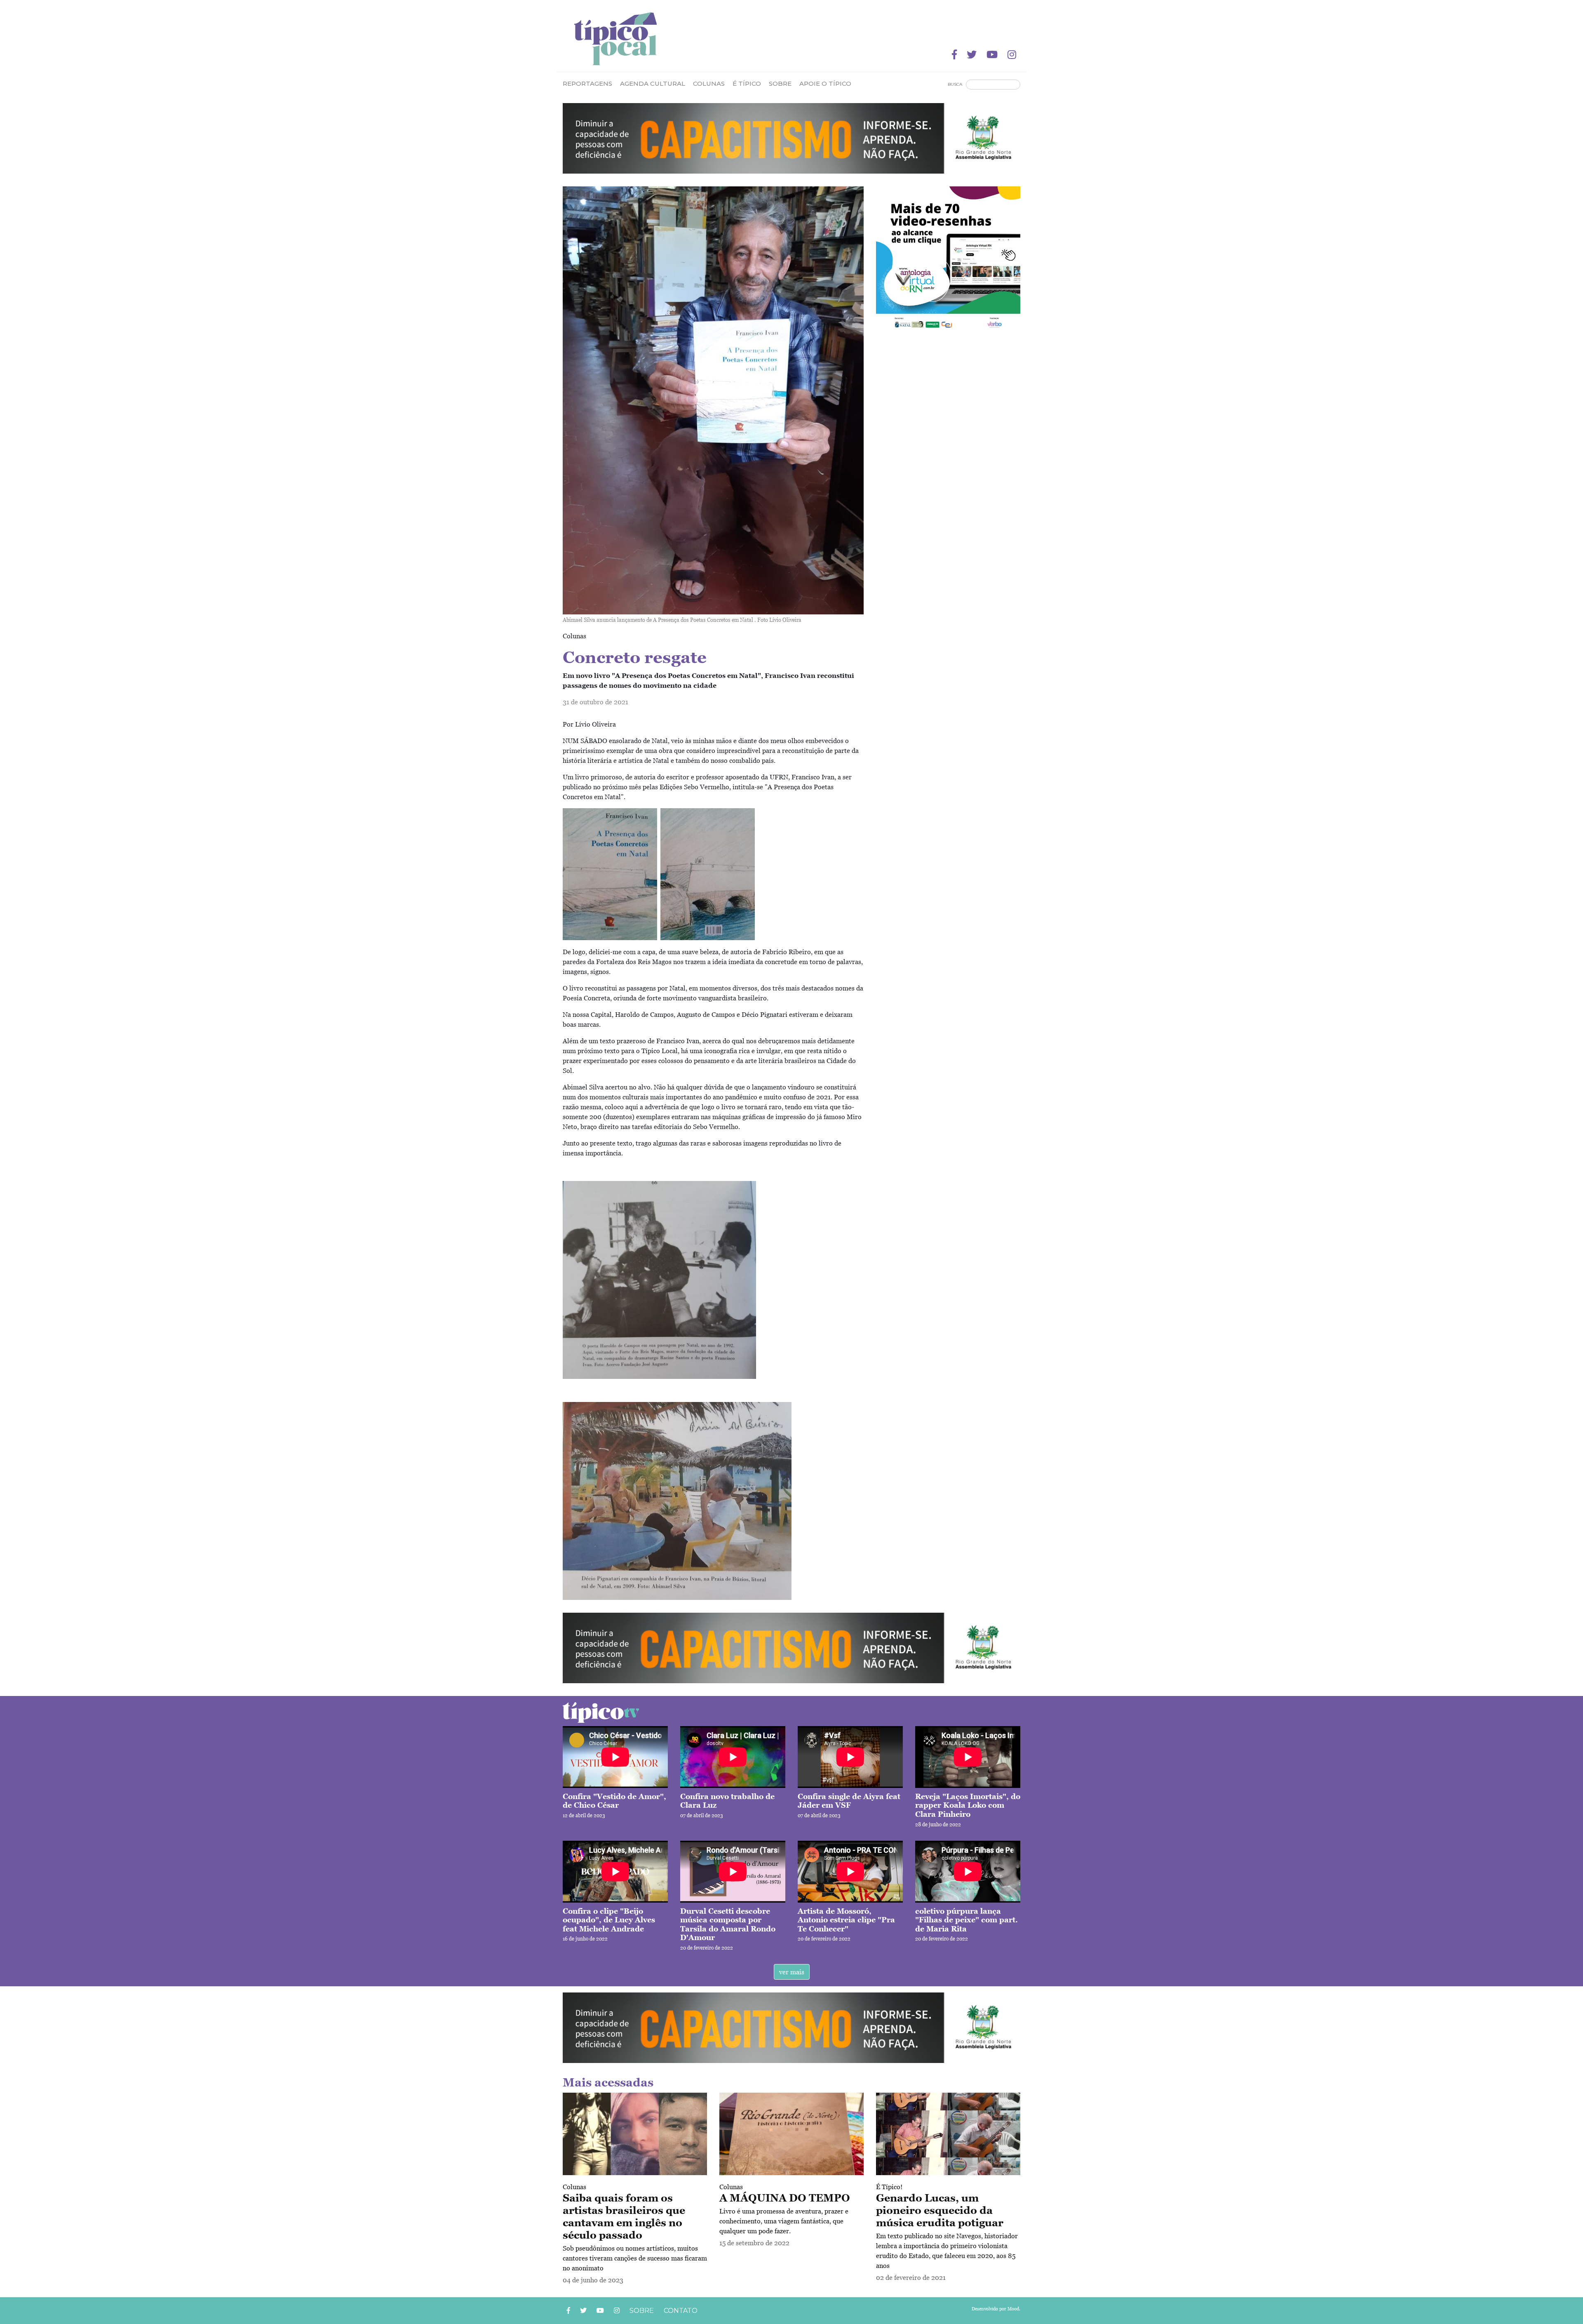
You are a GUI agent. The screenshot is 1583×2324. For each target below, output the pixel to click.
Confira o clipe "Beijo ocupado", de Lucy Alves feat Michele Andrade (609, 1920)
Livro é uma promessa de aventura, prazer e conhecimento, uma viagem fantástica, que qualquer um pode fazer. (784, 2221)
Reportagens (587, 84)
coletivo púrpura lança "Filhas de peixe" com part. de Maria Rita (966, 1920)
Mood (1013, 2309)
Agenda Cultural (653, 84)
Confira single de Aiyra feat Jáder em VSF (849, 1801)
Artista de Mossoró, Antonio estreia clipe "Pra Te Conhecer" (846, 1920)
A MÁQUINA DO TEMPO (785, 2198)
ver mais (792, 1972)
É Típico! (889, 2187)
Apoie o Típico (825, 84)
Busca (955, 84)
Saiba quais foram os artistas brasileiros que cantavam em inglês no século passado (624, 2216)
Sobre (780, 84)
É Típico (747, 84)
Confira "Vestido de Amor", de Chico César (614, 1801)
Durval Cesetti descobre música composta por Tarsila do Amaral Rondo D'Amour (728, 1924)
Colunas (574, 2187)
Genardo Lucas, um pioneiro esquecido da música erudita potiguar (940, 2210)
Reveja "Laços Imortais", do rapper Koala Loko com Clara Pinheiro (968, 1805)
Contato (681, 2311)
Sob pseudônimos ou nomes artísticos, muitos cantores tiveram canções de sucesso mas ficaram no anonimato (635, 2258)
